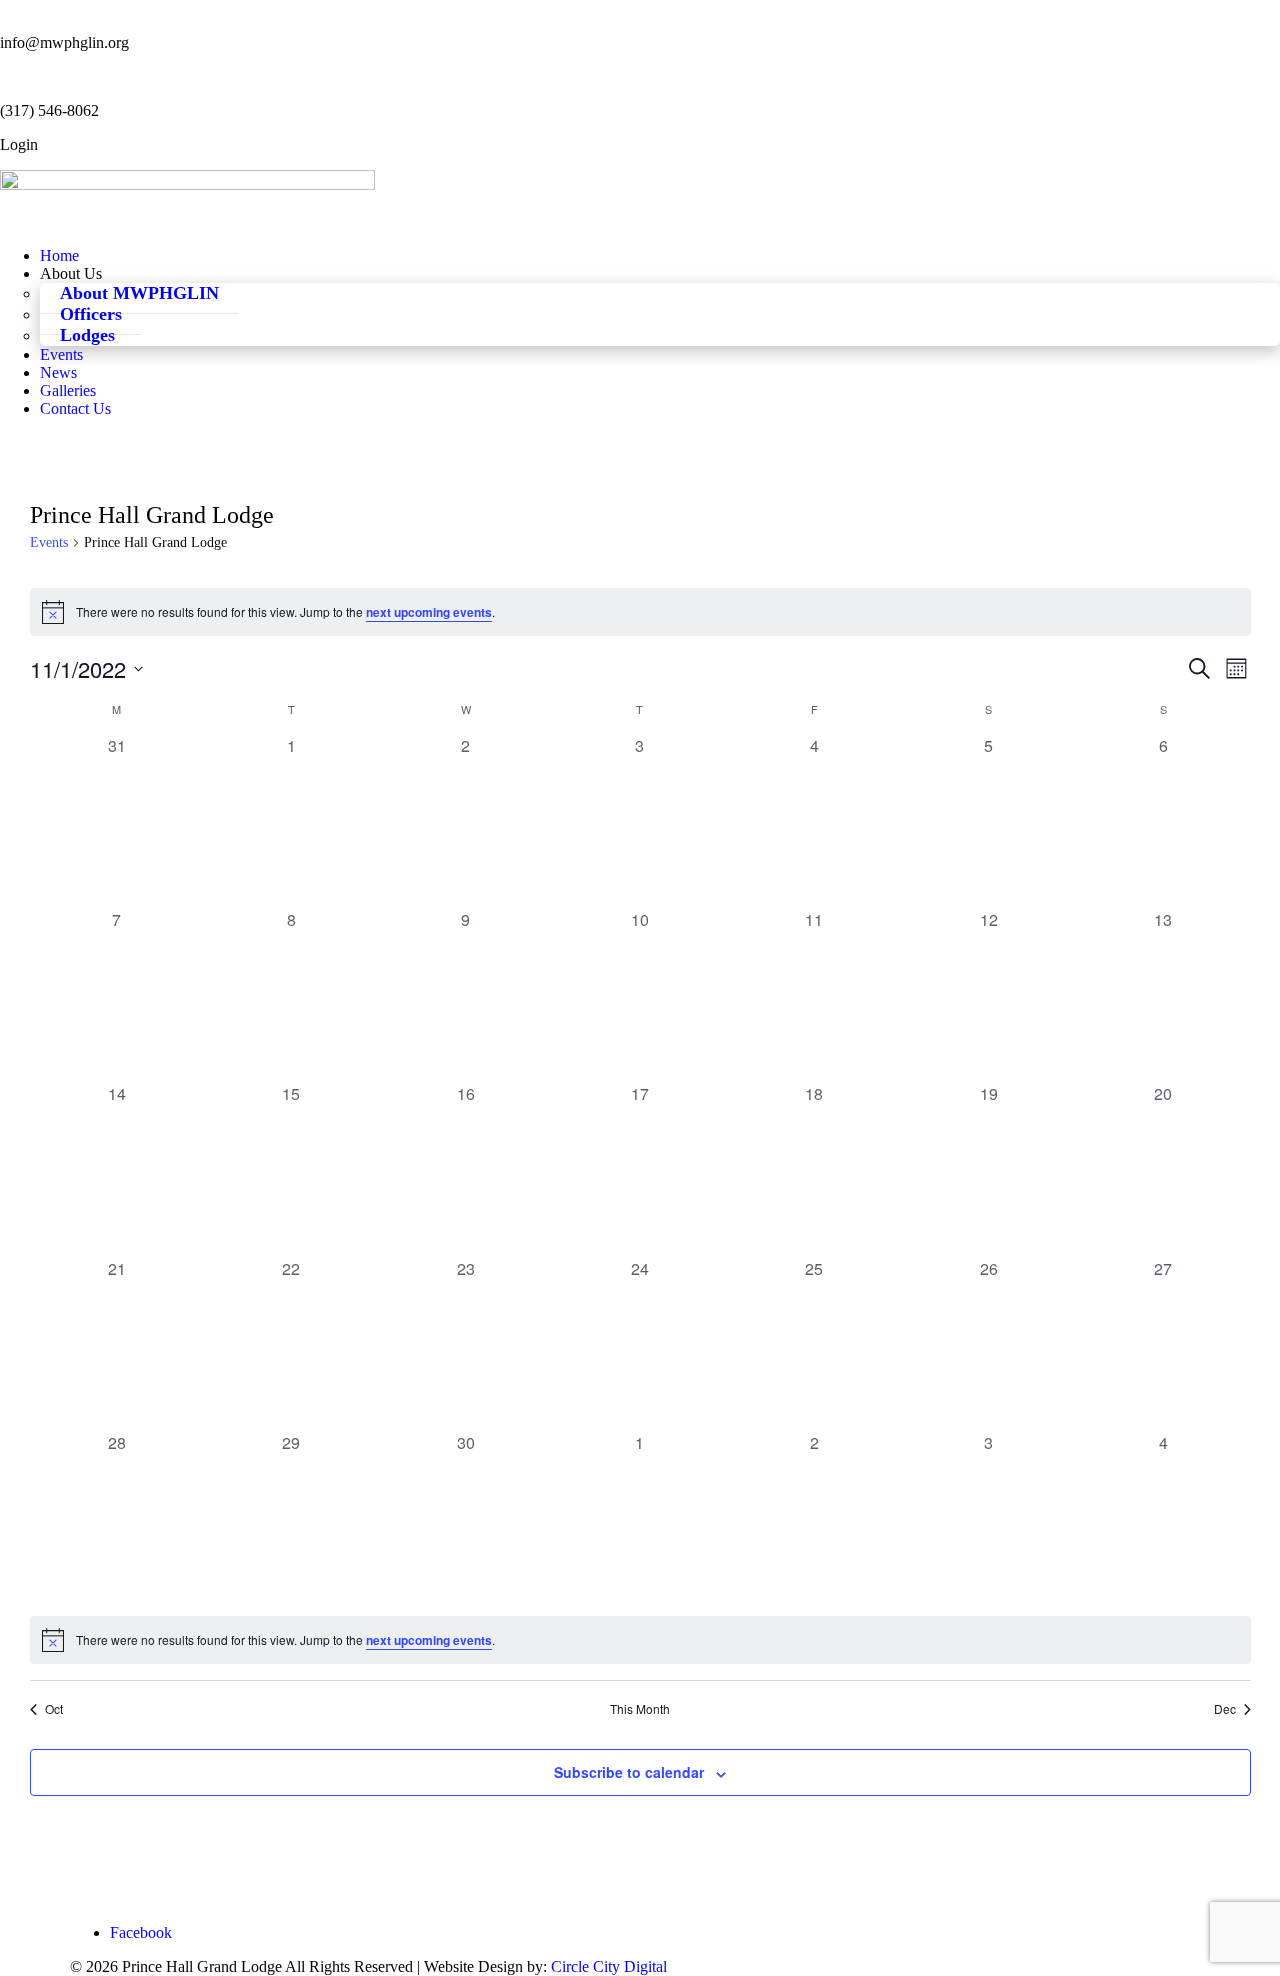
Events (61, 354)
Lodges (87, 335)
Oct (54, 1709)
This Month (640, 1709)
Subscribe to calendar (629, 1772)
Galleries (68, 390)
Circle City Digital (609, 1966)
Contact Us (75, 408)
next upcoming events (429, 612)
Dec (1225, 1709)
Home (59, 255)
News (58, 372)
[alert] (640, 612)
